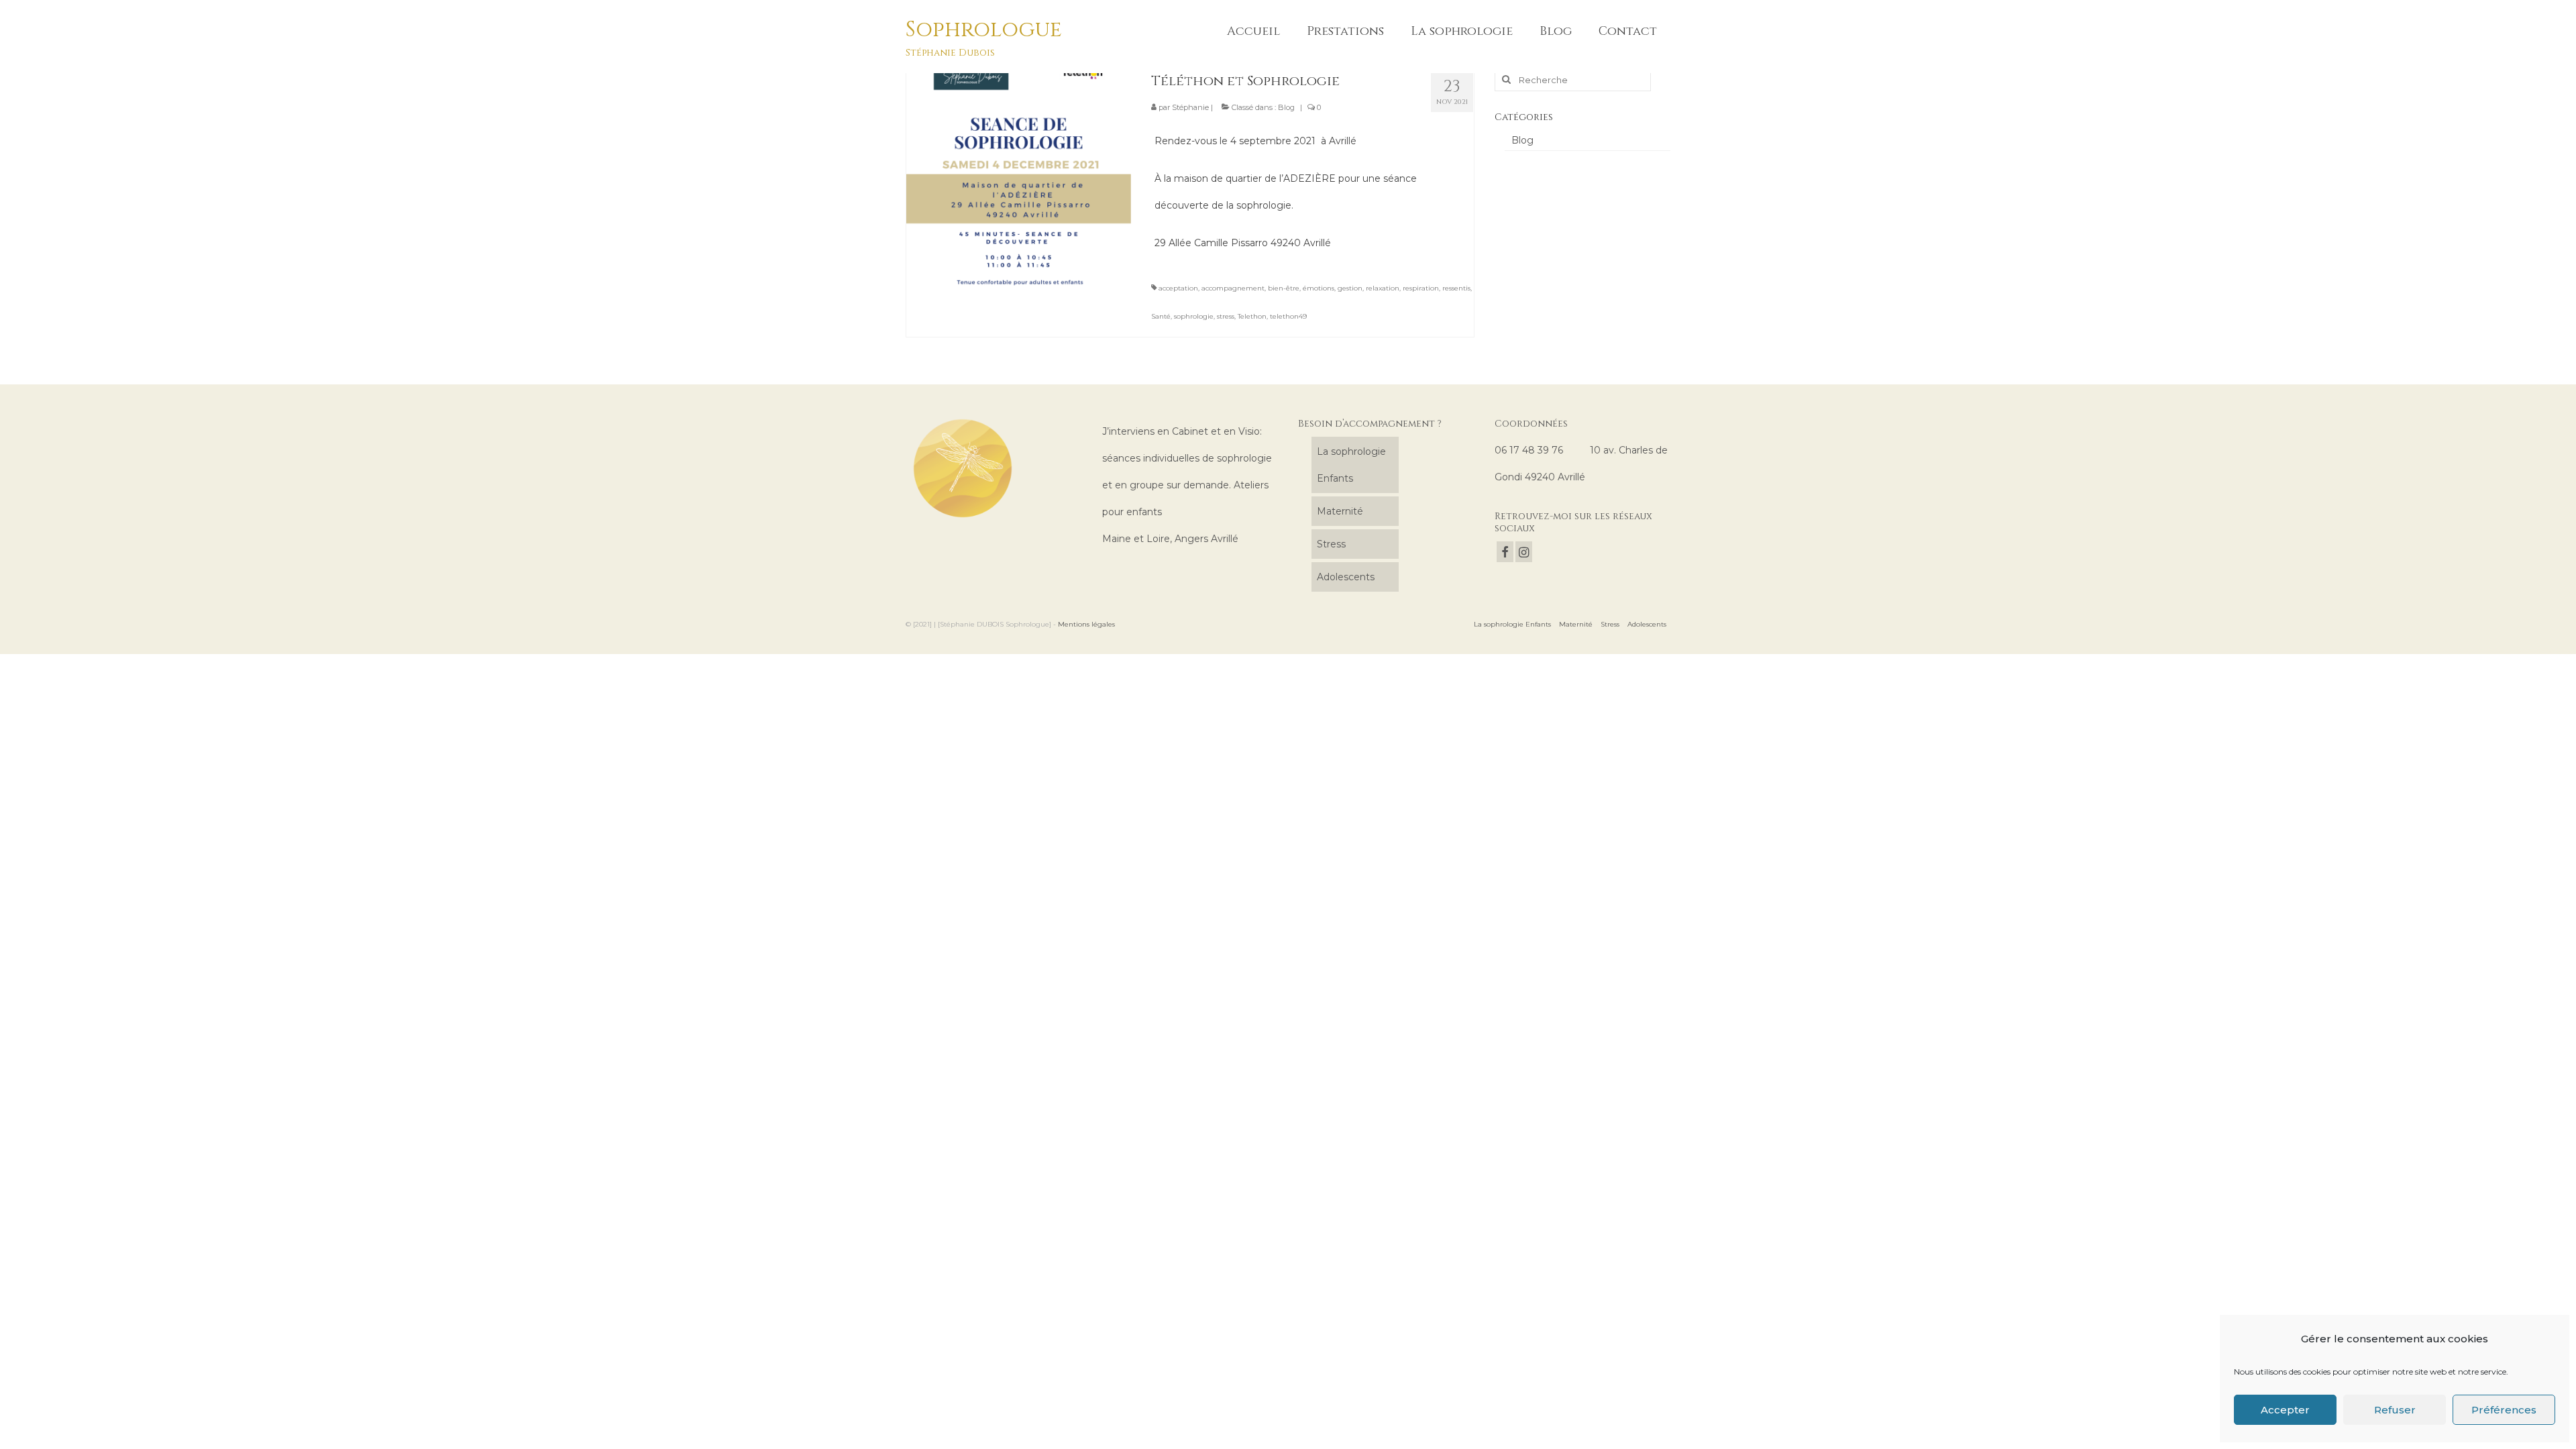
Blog (1286, 107)
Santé (1161, 316)
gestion (1350, 288)
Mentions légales (1086, 624)
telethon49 (1288, 316)
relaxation (1383, 288)
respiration (1421, 288)
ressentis (1456, 288)
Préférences (2504, 1410)
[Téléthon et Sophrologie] (1019, 173)
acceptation (1178, 288)
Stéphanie (1190, 107)
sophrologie (1194, 316)
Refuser (2395, 1410)
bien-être (1284, 288)
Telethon (1252, 316)
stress (1226, 316)
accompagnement (1233, 288)
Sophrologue (984, 30)
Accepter (2285, 1410)
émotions (1319, 288)
